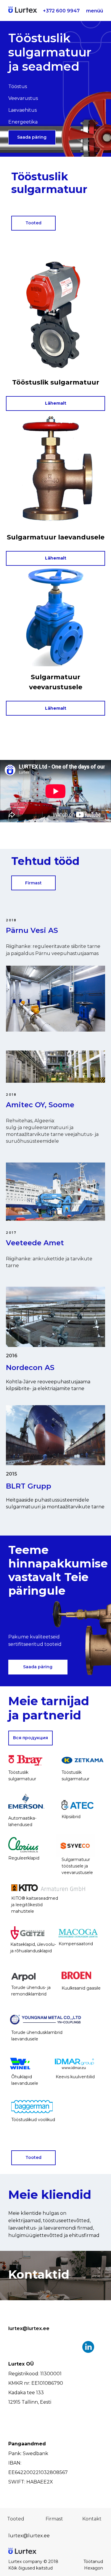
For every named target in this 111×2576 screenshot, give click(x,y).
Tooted (33, 223)
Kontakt (92, 2519)
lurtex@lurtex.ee (29, 2328)
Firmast (33, 883)
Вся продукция (30, 1738)
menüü (95, 11)
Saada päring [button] (32, 137)
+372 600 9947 (61, 11)
